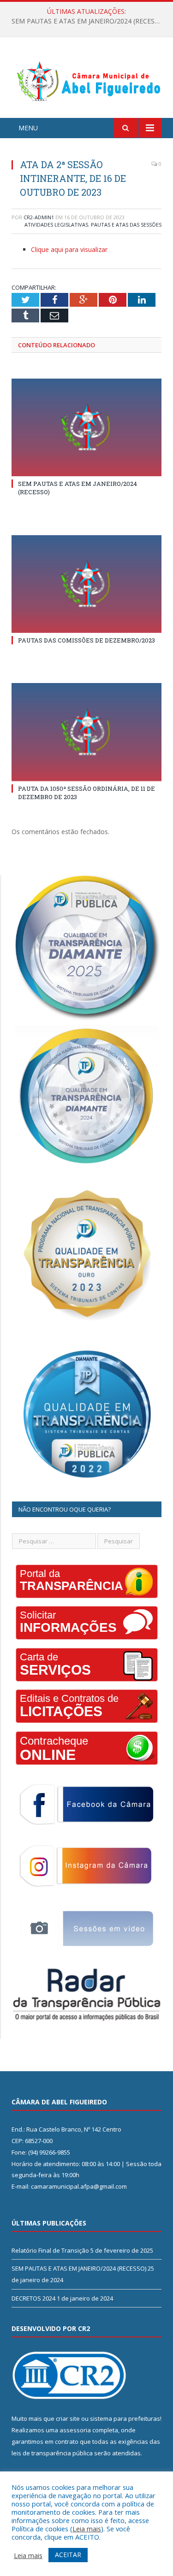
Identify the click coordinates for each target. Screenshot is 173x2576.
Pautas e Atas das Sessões (126, 225)
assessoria (75, 2430)
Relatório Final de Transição (50, 2250)
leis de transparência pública (52, 2453)
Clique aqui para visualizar (69, 249)
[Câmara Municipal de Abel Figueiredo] (86, 79)
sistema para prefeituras (125, 2418)
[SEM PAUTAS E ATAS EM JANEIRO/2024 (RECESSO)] (86, 428)
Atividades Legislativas (56, 225)
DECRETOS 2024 (33, 2298)
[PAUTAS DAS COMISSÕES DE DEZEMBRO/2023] (86, 584)
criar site (68, 2418)
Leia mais (87, 2529)
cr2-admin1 (39, 217)
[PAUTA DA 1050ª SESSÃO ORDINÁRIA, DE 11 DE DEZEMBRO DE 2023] (86, 732)
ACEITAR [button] (68, 2555)
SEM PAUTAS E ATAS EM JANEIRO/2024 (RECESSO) (89, 21)
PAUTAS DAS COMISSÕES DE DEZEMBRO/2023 (86, 640)
